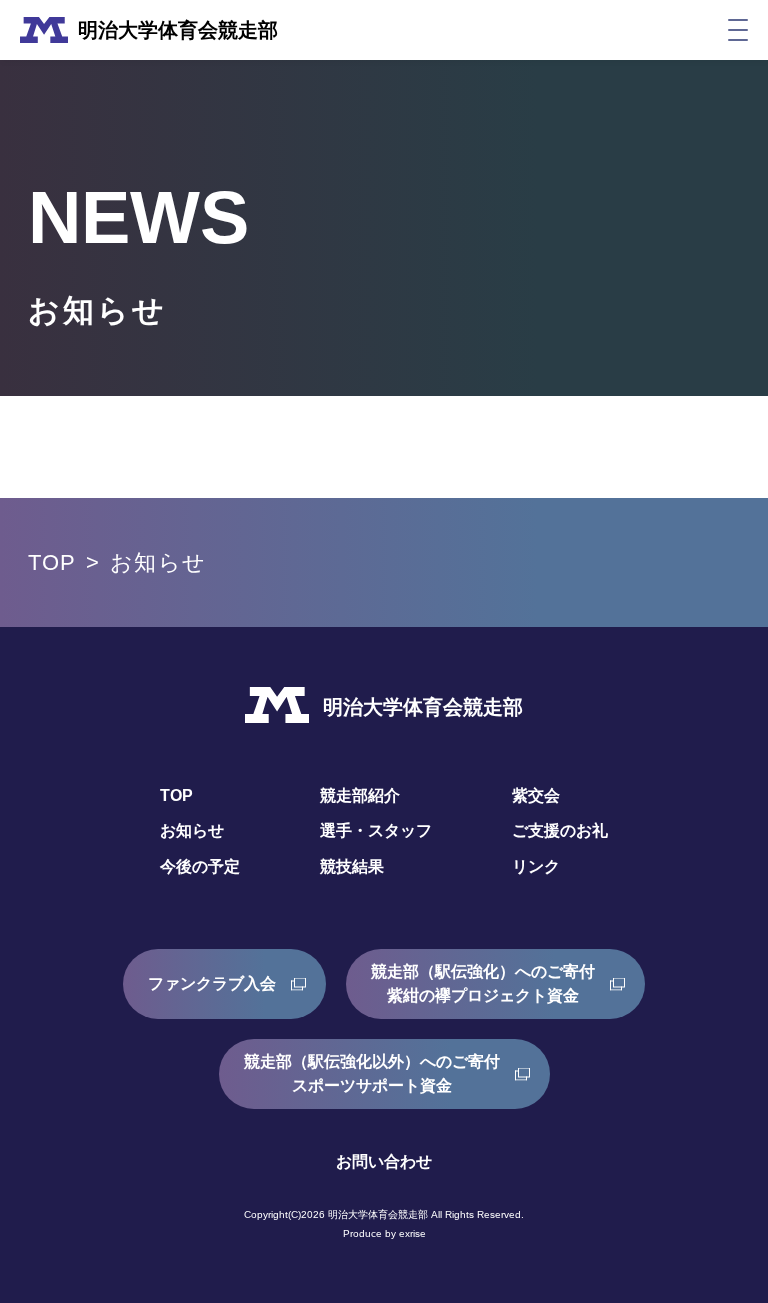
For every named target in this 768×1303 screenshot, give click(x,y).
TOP (52, 562)
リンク (536, 866)
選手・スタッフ (376, 830)
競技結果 (352, 866)
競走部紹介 (360, 795)
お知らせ (192, 830)
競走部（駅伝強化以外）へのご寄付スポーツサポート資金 (372, 1073)
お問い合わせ (384, 1161)
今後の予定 (200, 866)
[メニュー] (738, 30)
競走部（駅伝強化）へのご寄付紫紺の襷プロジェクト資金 (483, 983)
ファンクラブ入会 (212, 983)
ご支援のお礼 (560, 830)
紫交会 (536, 795)
